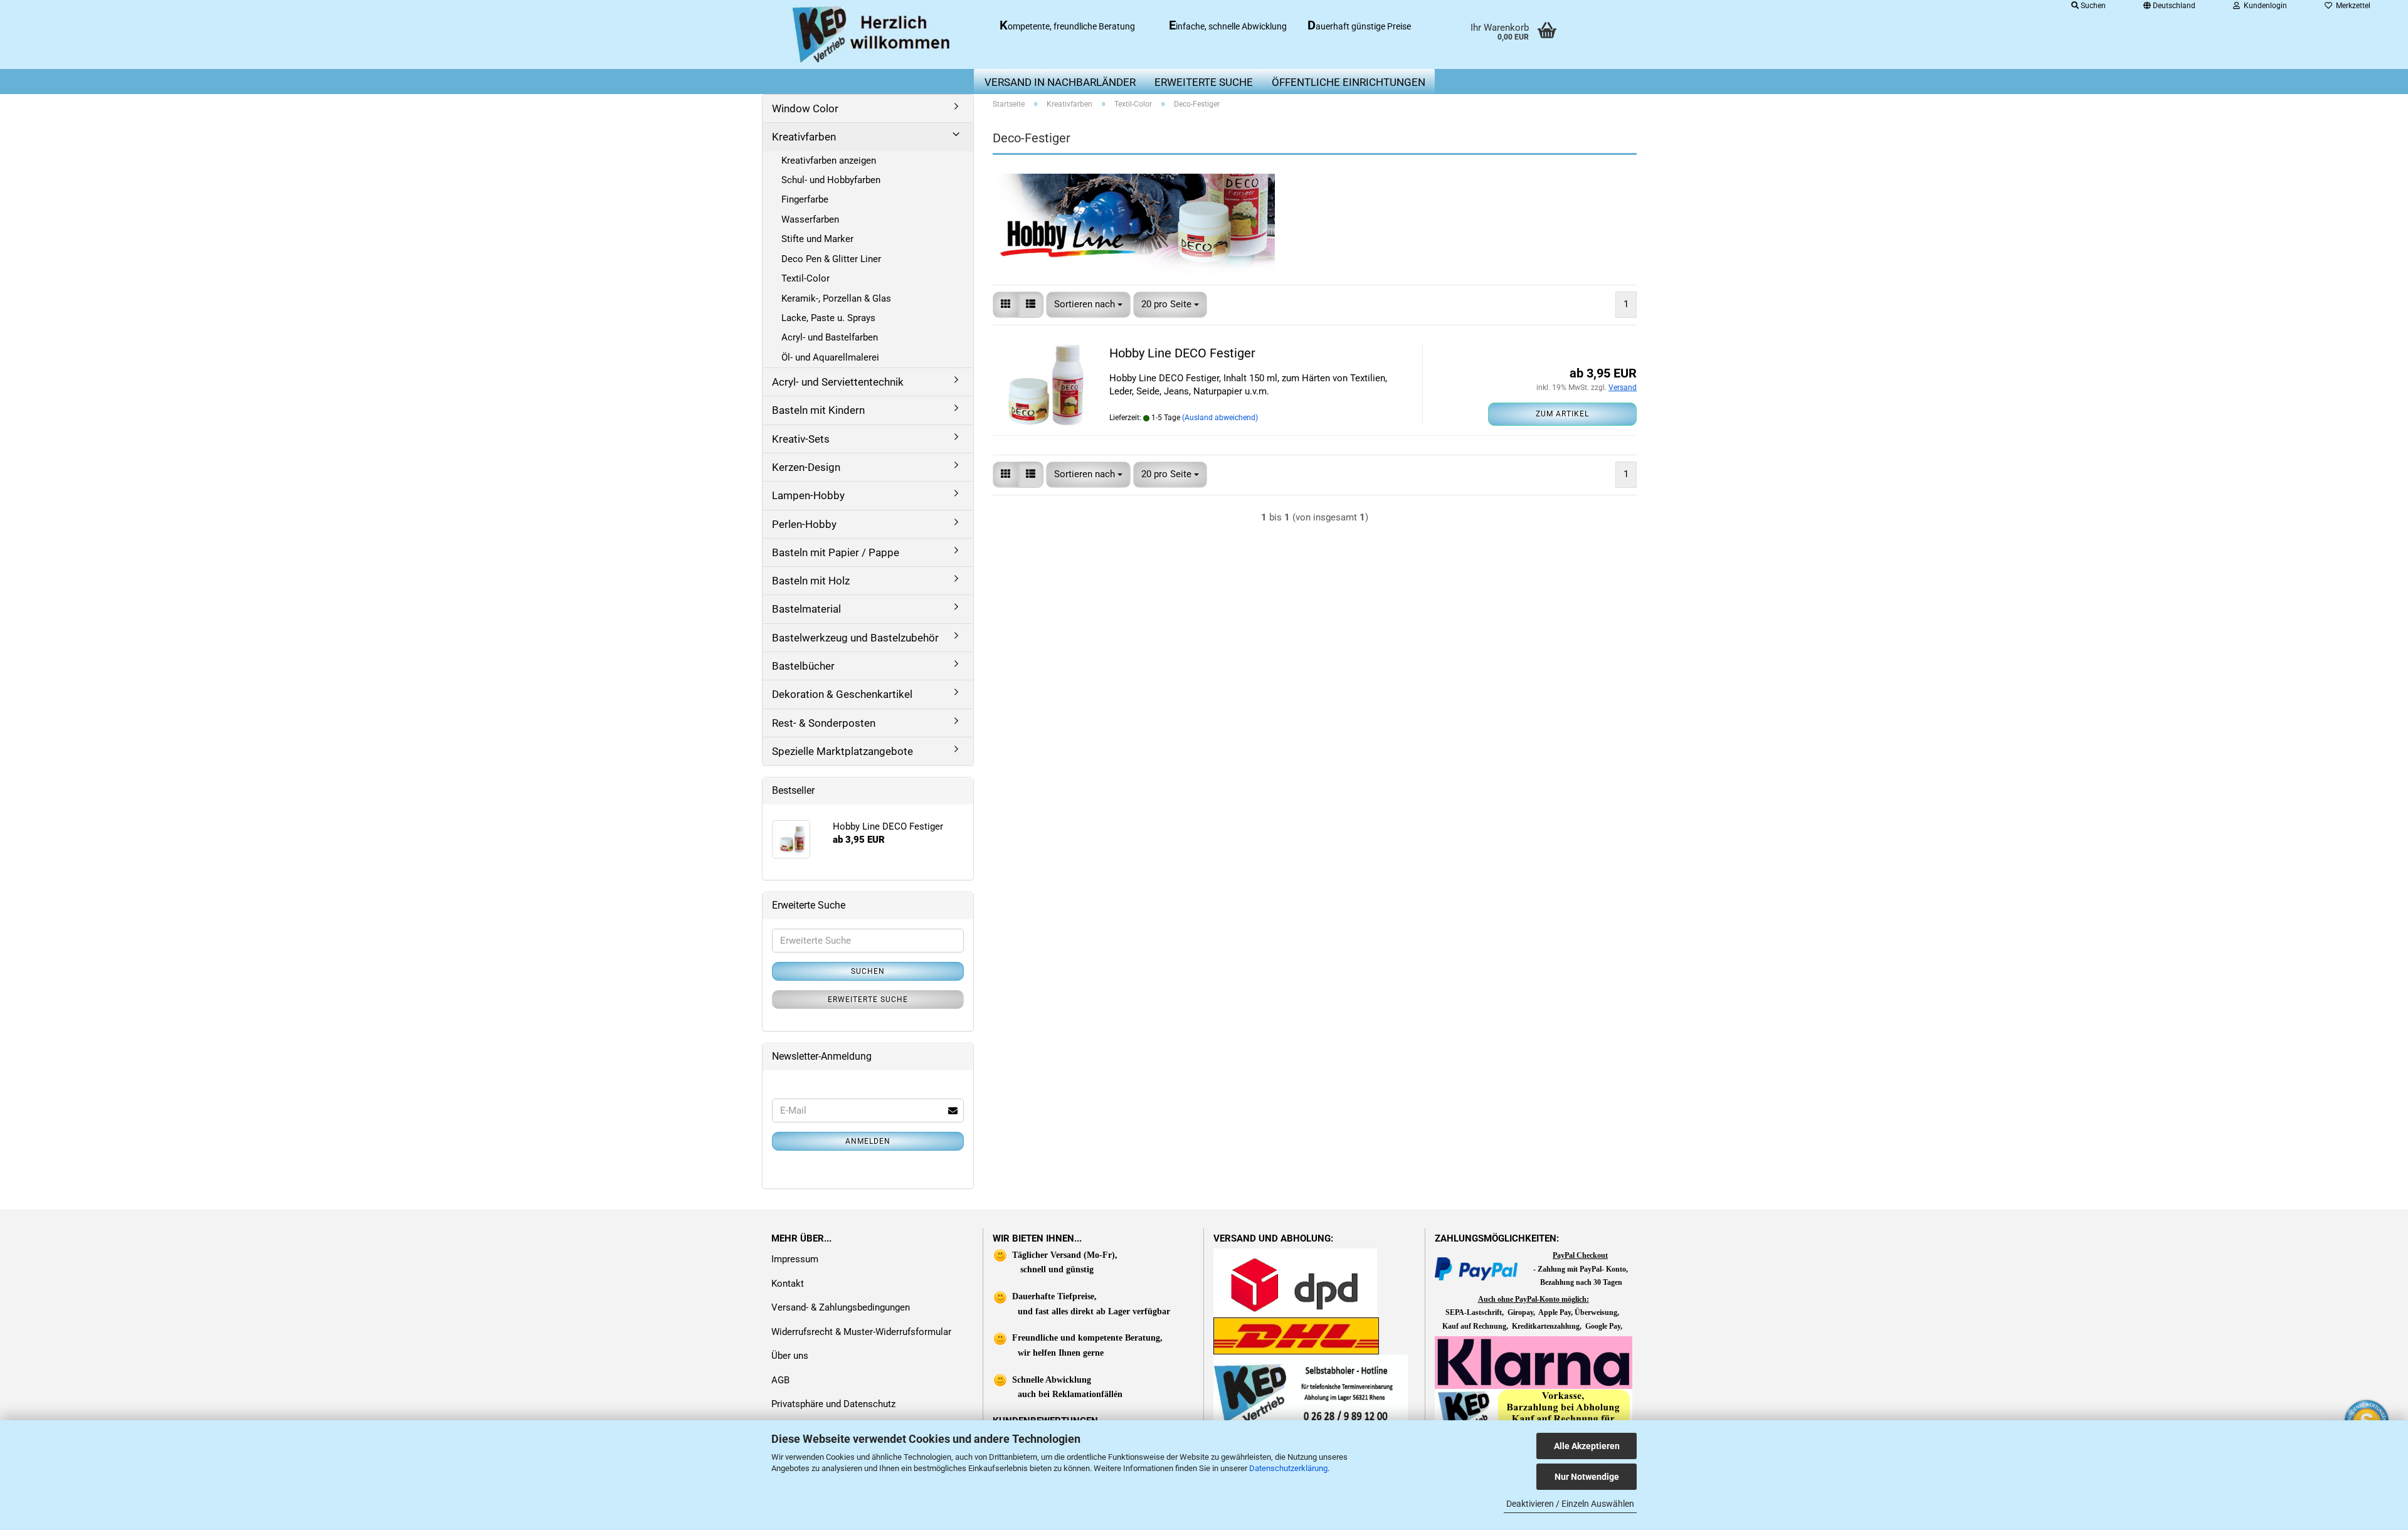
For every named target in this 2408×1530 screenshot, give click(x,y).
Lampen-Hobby (808, 495)
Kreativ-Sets (801, 439)
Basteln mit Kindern (818, 410)
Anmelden (868, 1141)
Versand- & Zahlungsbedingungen (841, 1307)
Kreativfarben (804, 137)
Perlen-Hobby (804, 524)
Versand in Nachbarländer (1060, 82)
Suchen (868, 971)
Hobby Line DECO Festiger (1182, 353)
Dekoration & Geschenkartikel (842, 694)
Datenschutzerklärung (1288, 1468)
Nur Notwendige (1587, 1477)
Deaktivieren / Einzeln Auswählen (1570, 1504)
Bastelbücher (803, 666)
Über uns (790, 1356)
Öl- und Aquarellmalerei (830, 357)
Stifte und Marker (817, 239)
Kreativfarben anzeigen (829, 161)
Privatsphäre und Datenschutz (833, 1404)
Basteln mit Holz (811, 581)
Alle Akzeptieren (1587, 1446)
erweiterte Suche (1204, 82)
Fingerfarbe (805, 199)
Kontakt (788, 1284)
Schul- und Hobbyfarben (831, 180)
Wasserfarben (810, 219)
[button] (1006, 304)
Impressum (795, 1259)
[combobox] (1088, 304)
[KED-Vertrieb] (873, 34)
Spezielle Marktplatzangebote (842, 751)
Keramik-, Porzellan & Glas (836, 298)
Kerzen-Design (806, 467)
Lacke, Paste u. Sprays (828, 318)
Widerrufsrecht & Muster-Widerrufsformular (861, 1332)
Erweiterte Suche (868, 1000)
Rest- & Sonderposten (824, 723)
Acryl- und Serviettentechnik (838, 382)
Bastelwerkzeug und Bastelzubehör (855, 638)
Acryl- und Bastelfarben (830, 337)
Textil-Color (805, 278)
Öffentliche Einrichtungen (1349, 82)
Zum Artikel (1562, 414)
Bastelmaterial (806, 609)
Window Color (805, 108)
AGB (780, 1380)
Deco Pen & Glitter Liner (831, 259)
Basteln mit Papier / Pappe (836, 552)
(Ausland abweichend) (1220, 418)
